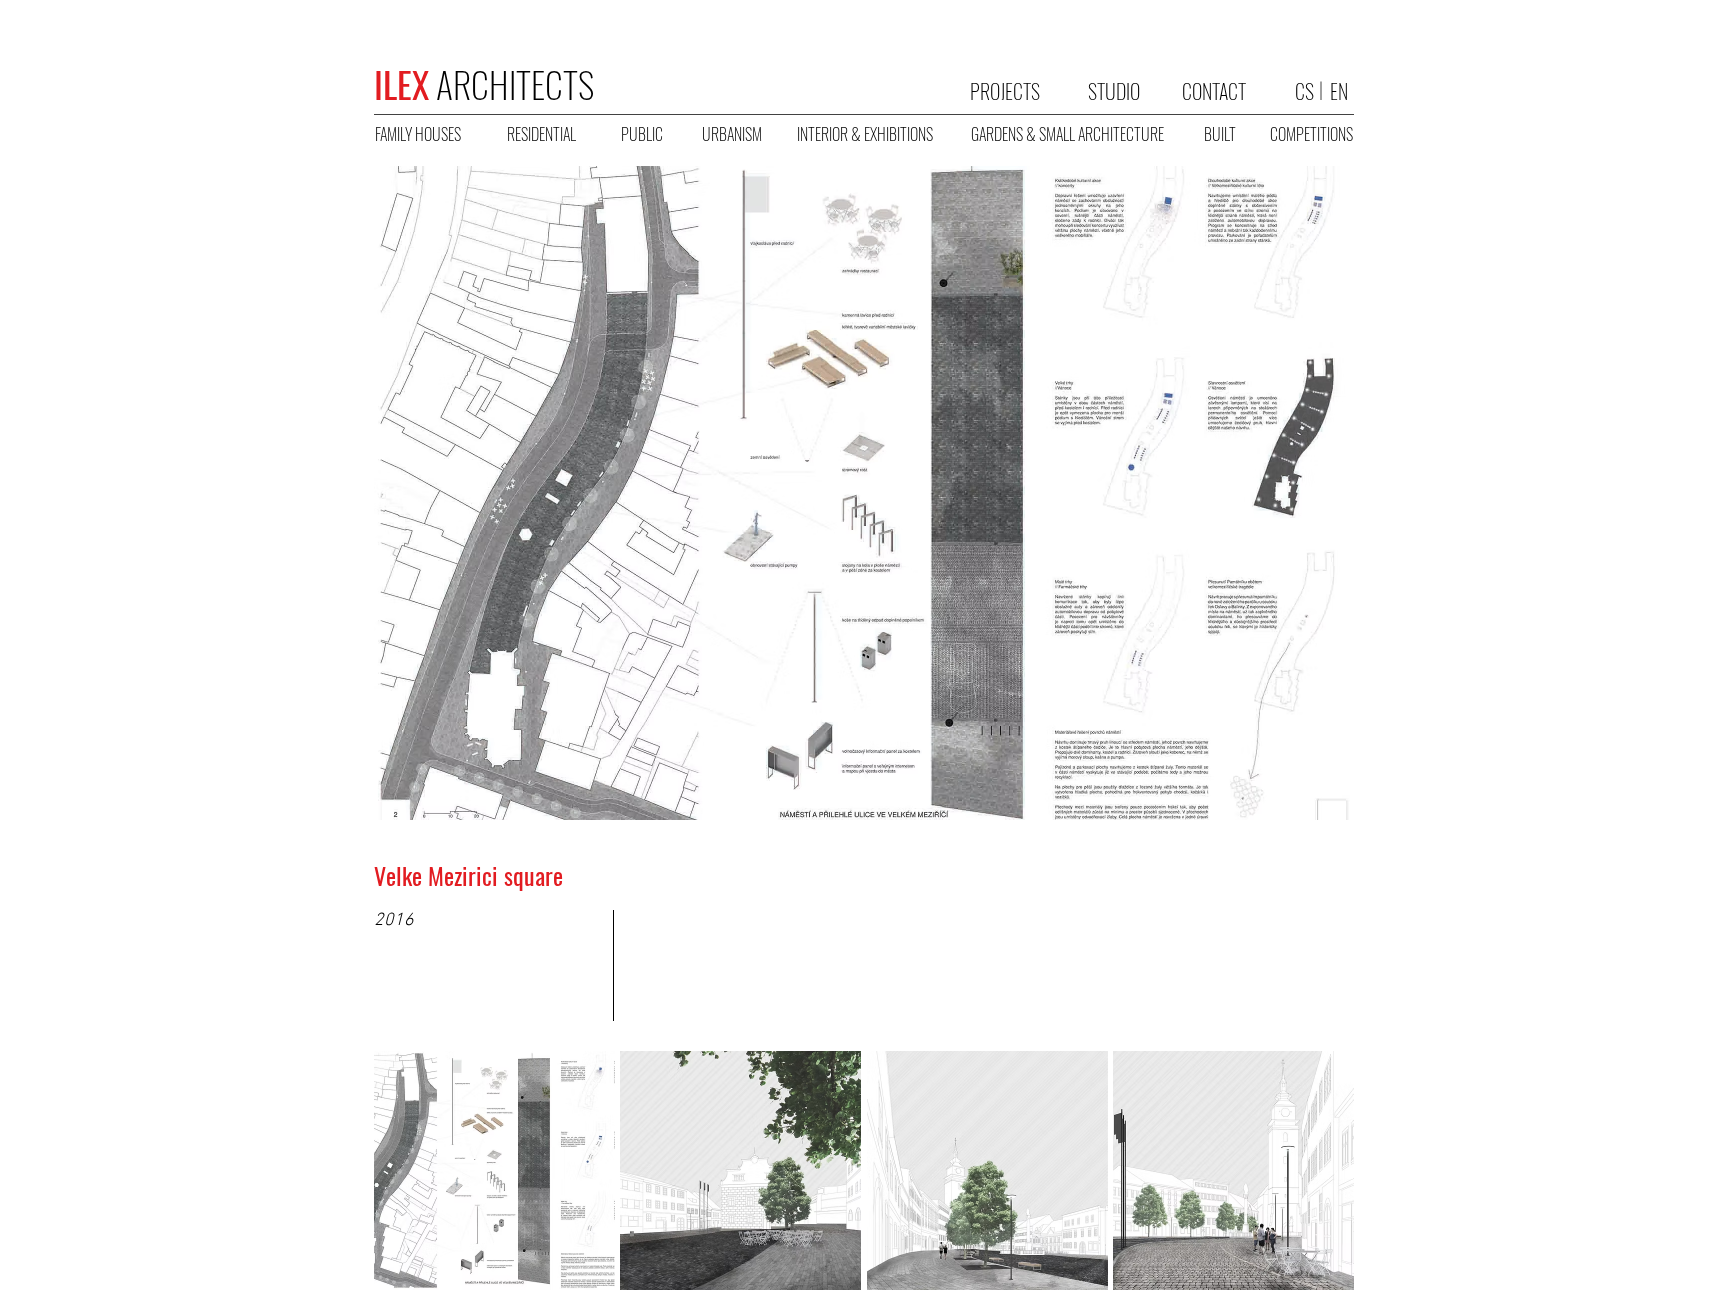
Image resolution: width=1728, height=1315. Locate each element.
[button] (494, 1170)
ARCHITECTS (484, 83)
